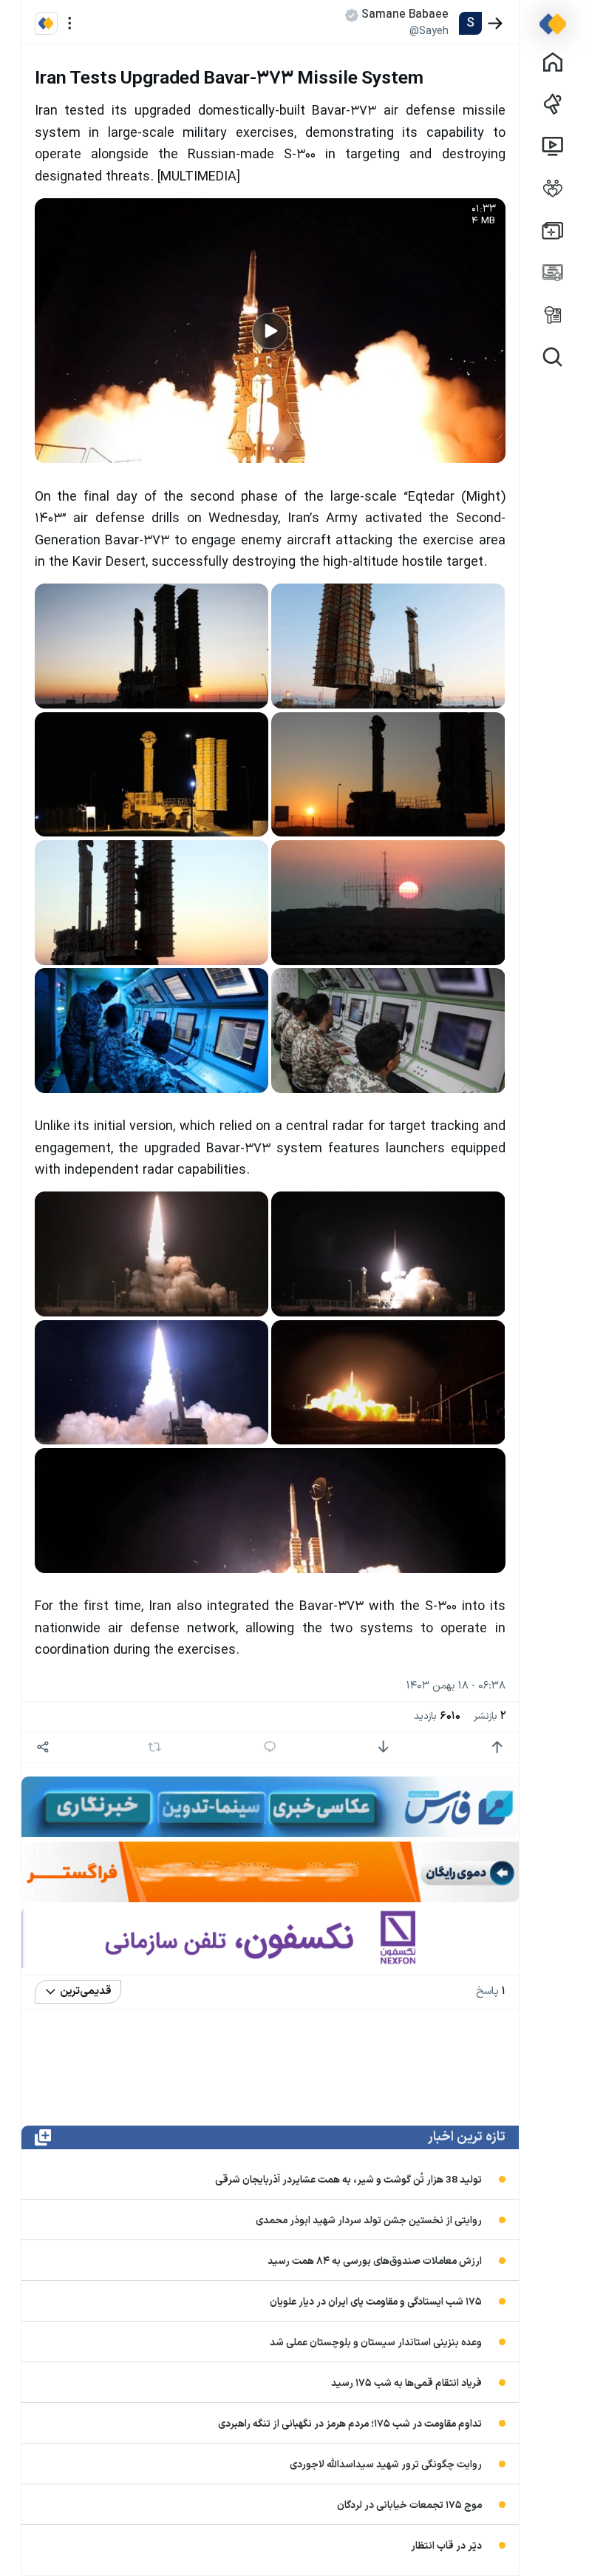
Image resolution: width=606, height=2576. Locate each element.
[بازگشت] (496, 23)
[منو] (70, 23)
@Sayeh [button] (429, 31)
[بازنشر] (155, 1747)
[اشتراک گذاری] (43, 1747)
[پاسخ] (270, 1747)
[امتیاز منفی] (383, 1747)
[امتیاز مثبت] (497, 1747)
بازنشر (490, 1716)
